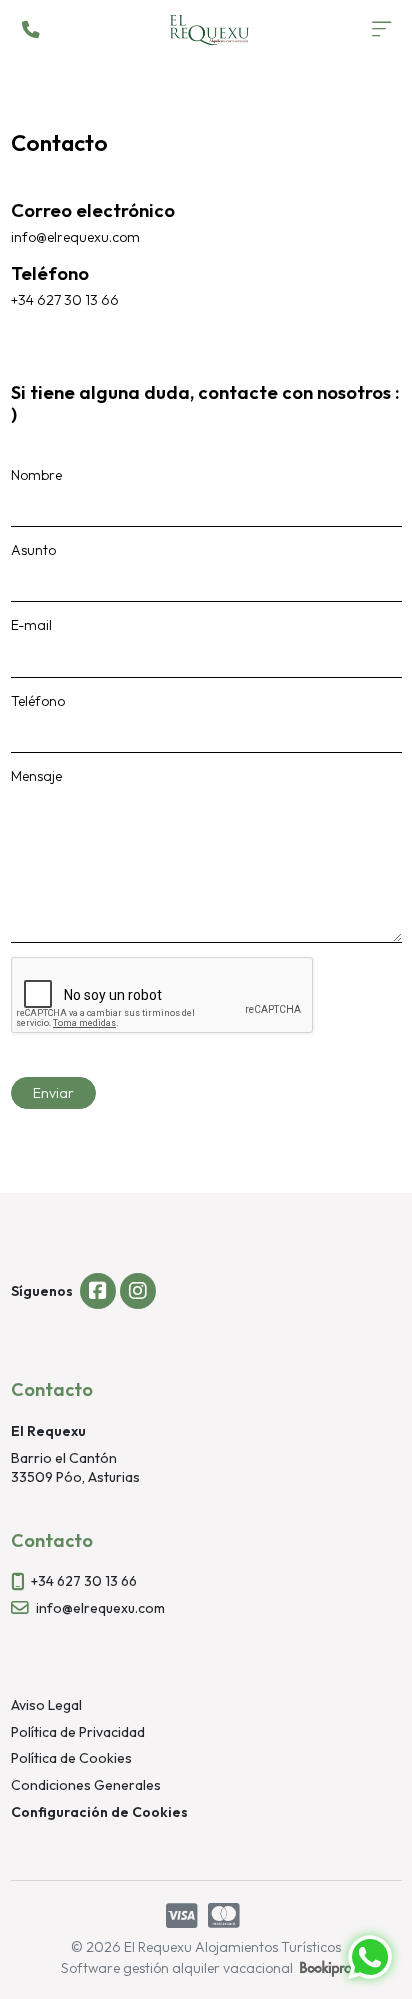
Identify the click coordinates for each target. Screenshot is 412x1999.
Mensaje (36, 776)
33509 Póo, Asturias (75, 1477)
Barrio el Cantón (64, 1458)
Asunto (33, 550)
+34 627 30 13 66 (84, 1581)
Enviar (53, 1093)
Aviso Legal (46, 1705)
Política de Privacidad (78, 1732)
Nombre (36, 475)
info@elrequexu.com (100, 1608)
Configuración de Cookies (99, 1812)
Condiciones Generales (86, 1785)
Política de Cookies (71, 1758)
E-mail (31, 625)
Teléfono (38, 701)
